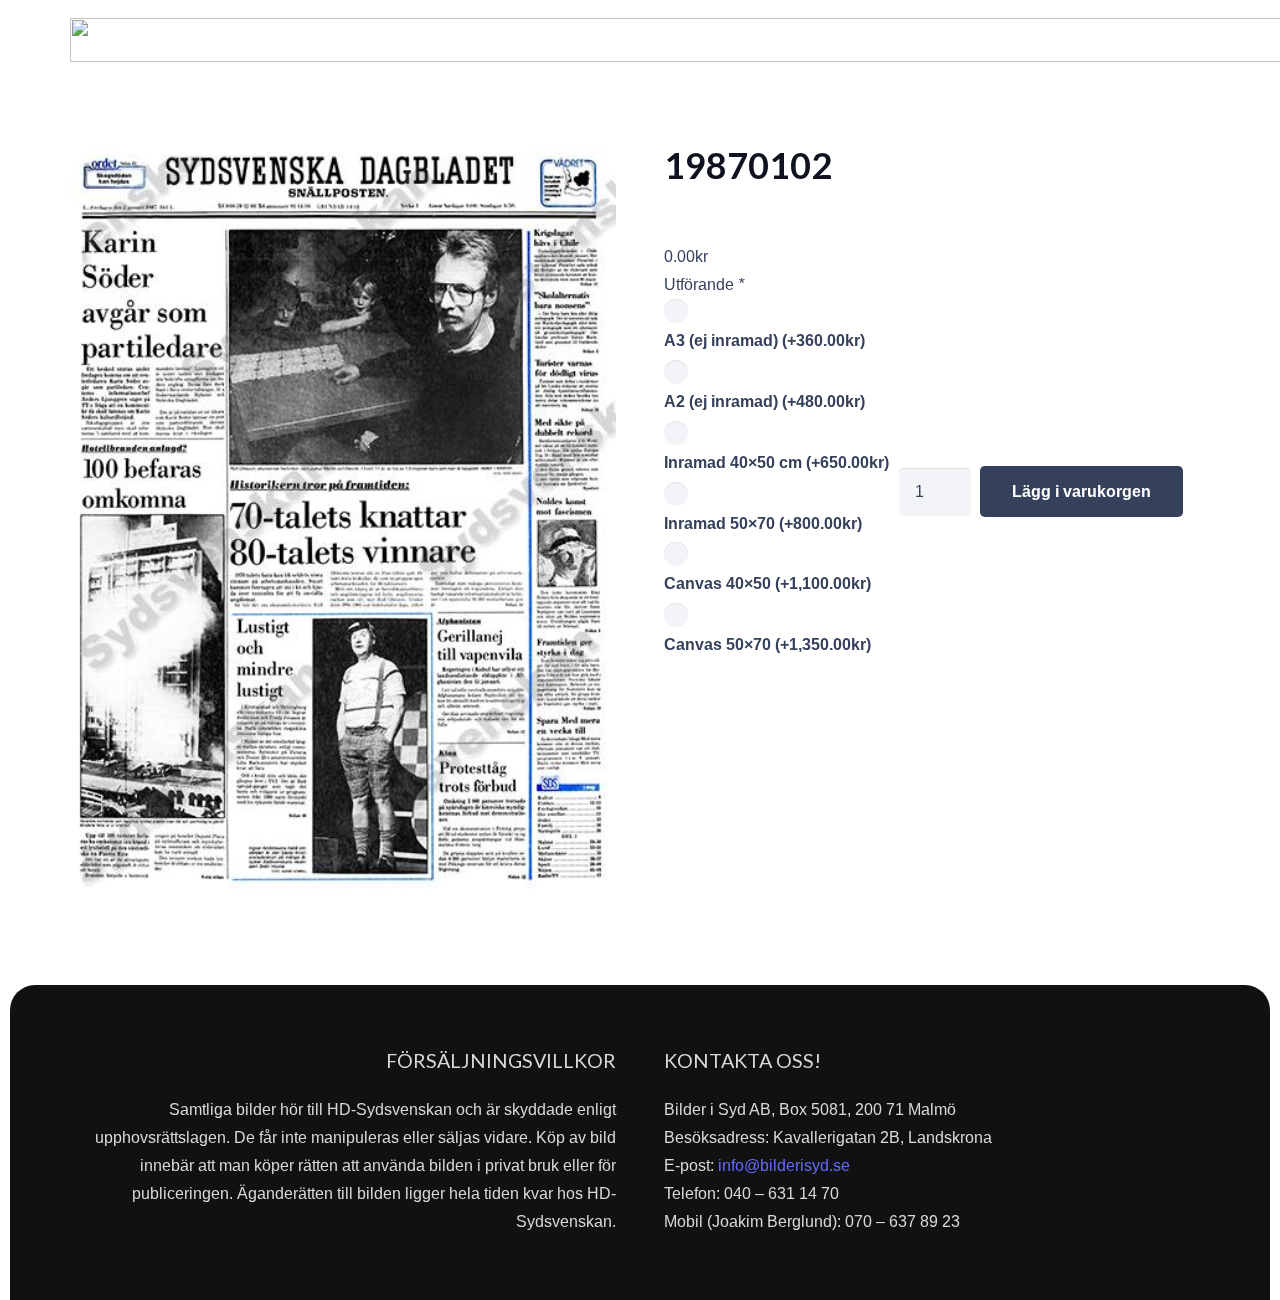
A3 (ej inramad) (764, 340)
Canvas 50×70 (767, 644)
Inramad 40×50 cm (776, 462)
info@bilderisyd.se (784, 1165)
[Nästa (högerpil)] (1245, 650)
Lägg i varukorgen (1081, 491)
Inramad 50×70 (763, 523)
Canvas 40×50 (767, 583)
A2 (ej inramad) (764, 401)
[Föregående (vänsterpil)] (35, 650)
